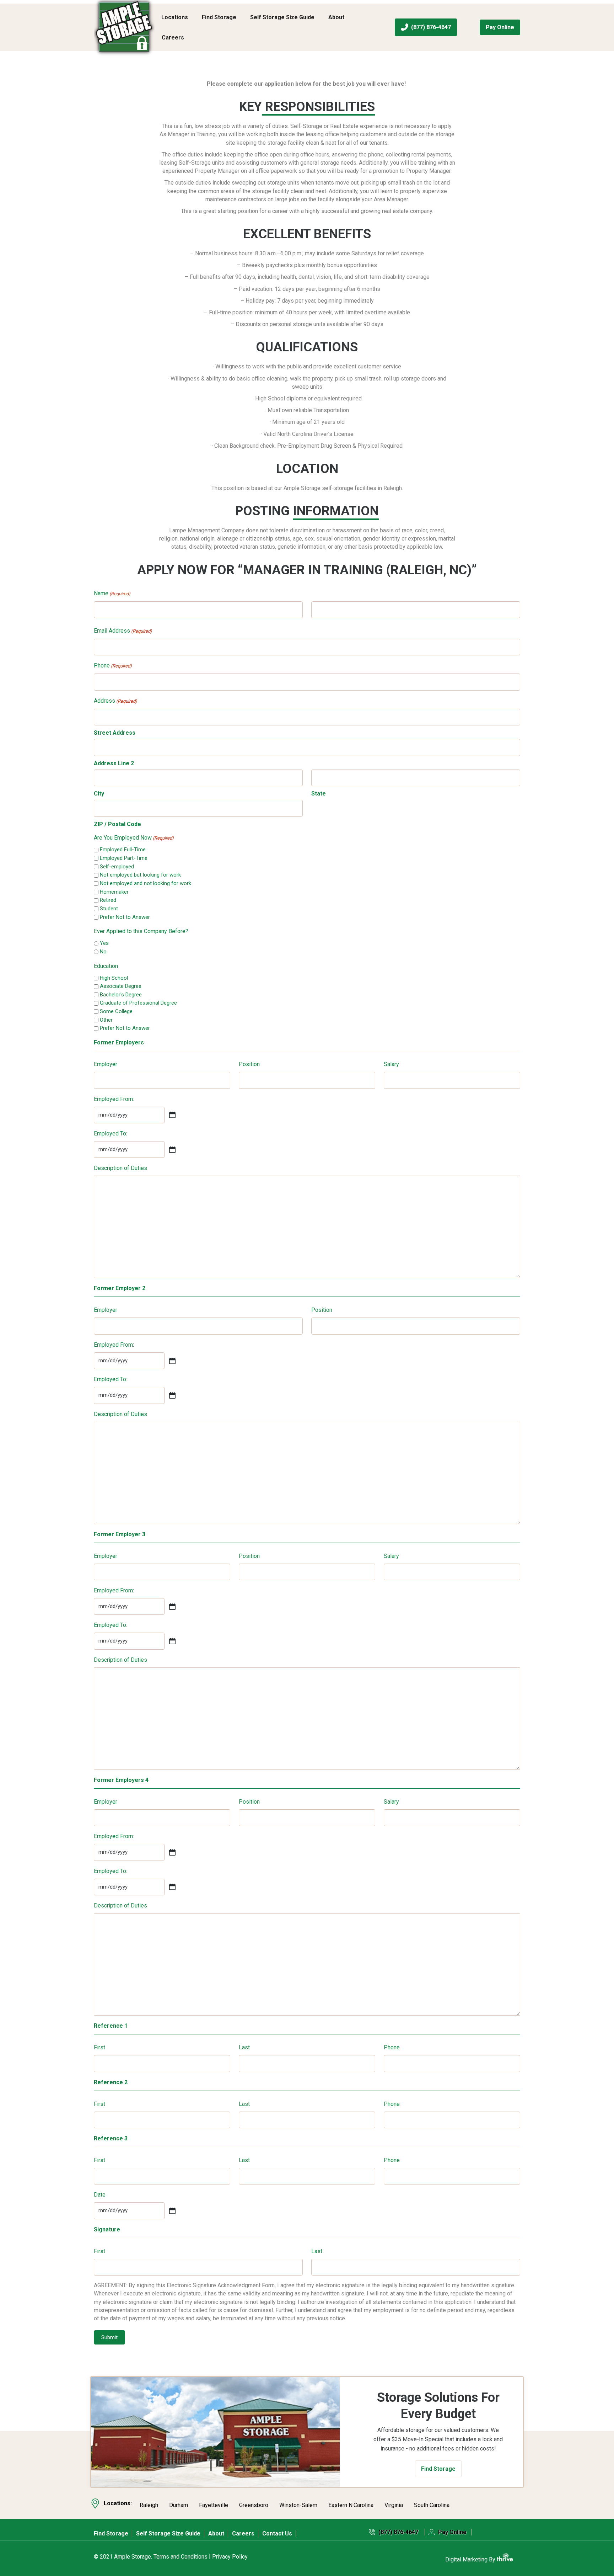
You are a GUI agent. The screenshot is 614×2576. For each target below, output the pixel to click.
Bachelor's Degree (121, 995)
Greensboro (254, 2505)
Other (106, 1020)
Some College (116, 1011)
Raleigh (149, 2505)
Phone (113, 666)
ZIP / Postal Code (117, 824)
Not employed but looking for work (140, 875)
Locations (175, 17)
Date (100, 2195)
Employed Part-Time (124, 858)
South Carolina (432, 2505)
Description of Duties (120, 1168)
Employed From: (114, 1099)
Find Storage (219, 17)
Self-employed (117, 867)
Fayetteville (214, 2505)
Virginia (394, 2505)
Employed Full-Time (123, 850)
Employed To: (111, 1133)
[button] (438, 2469)
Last (244, 2047)
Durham (179, 2505)
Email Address (123, 631)
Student (109, 909)
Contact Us (277, 2534)
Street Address (115, 733)
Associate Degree (121, 986)
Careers (173, 38)
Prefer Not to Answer (125, 917)
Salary (391, 1064)
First (99, 2047)
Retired (108, 900)
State (319, 794)
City (99, 794)
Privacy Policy (230, 2557)
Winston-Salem (298, 2505)
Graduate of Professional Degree (138, 1003)
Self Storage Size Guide (282, 17)
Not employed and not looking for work (146, 883)
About (336, 17)
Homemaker (114, 892)
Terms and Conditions (181, 2557)
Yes (104, 943)
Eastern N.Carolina (351, 2505)
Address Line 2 (114, 763)
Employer (106, 1064)
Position (249, 1064)
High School (114, 978)
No (103, 952)
